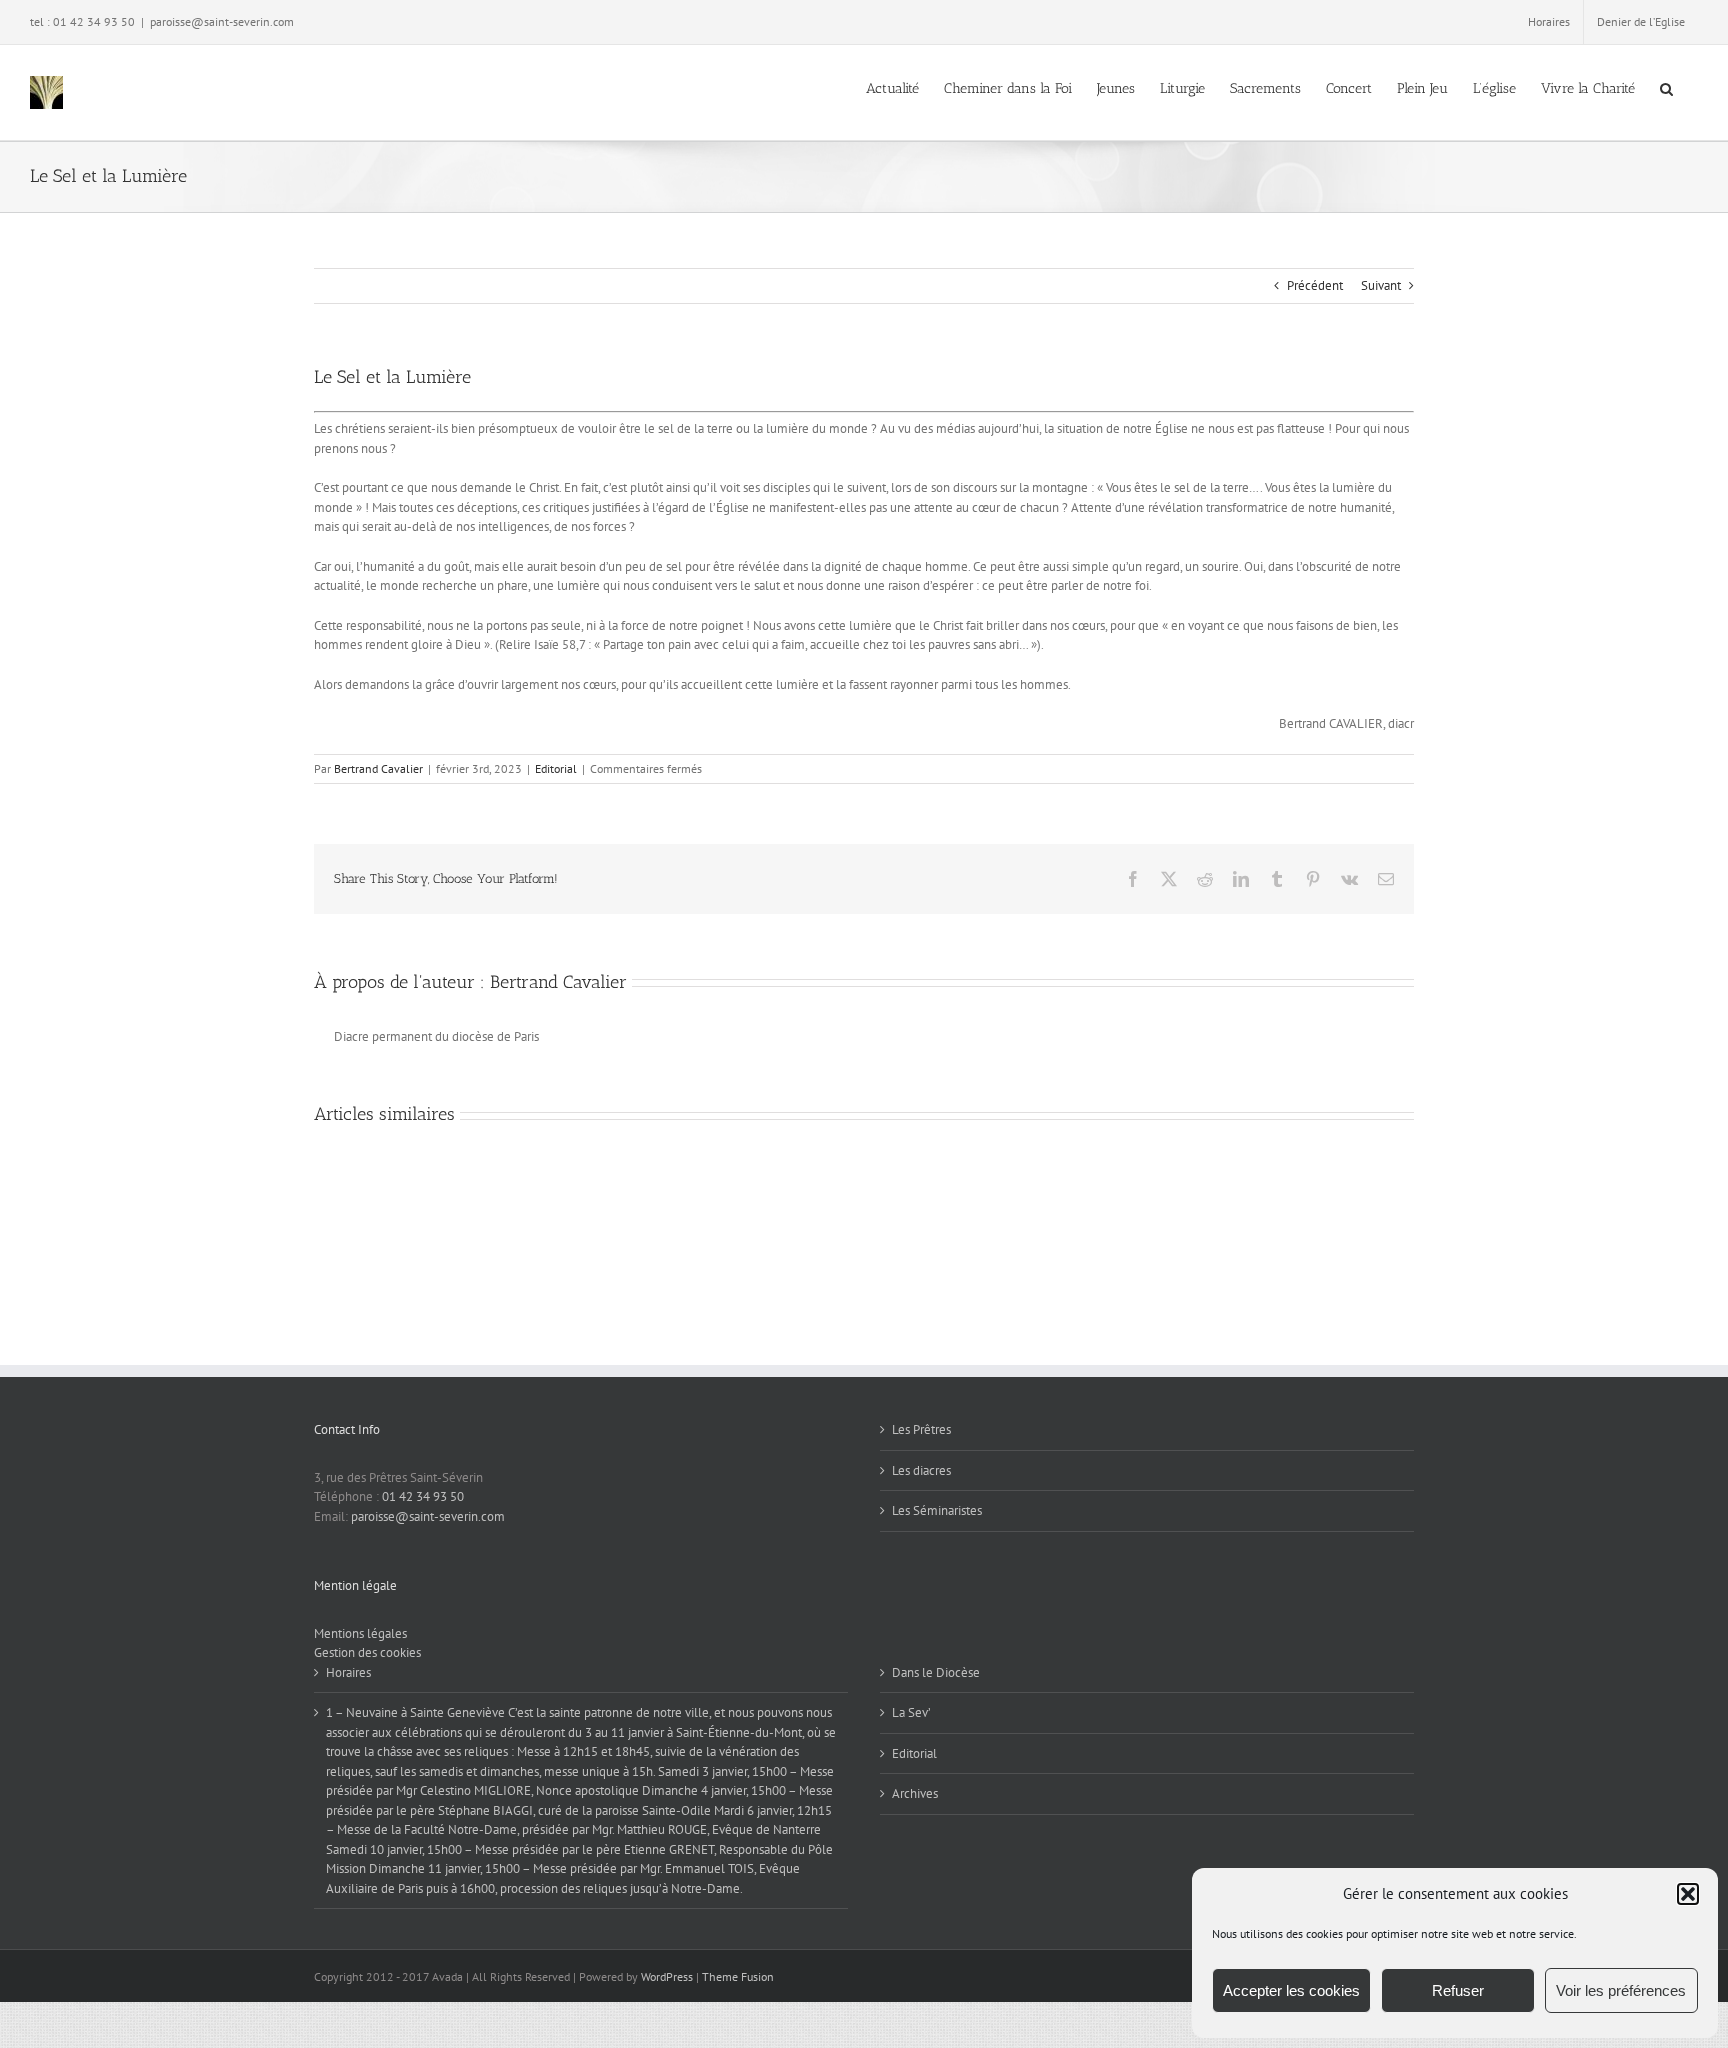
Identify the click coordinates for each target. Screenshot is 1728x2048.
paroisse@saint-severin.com (222, 21)
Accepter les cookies (1291, 1990)
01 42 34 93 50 (423, 1496)
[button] (1688, 1894)
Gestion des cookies (367, 1652)
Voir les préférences (1621, 1990)
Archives (915, 1793)
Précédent (1315, 285)
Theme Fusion (738, 1976)
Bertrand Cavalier (378, 768)
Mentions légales (360, 1633)
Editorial (556, 768)
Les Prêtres (921, 1429)
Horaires (348, 1672)
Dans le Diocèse (936, 1672)
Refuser (1458, 1990)
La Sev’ (911, 1712)
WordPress (667, 1976)
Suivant (1381, 285)
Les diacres (921, 1470)
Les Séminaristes (937, 1510)
